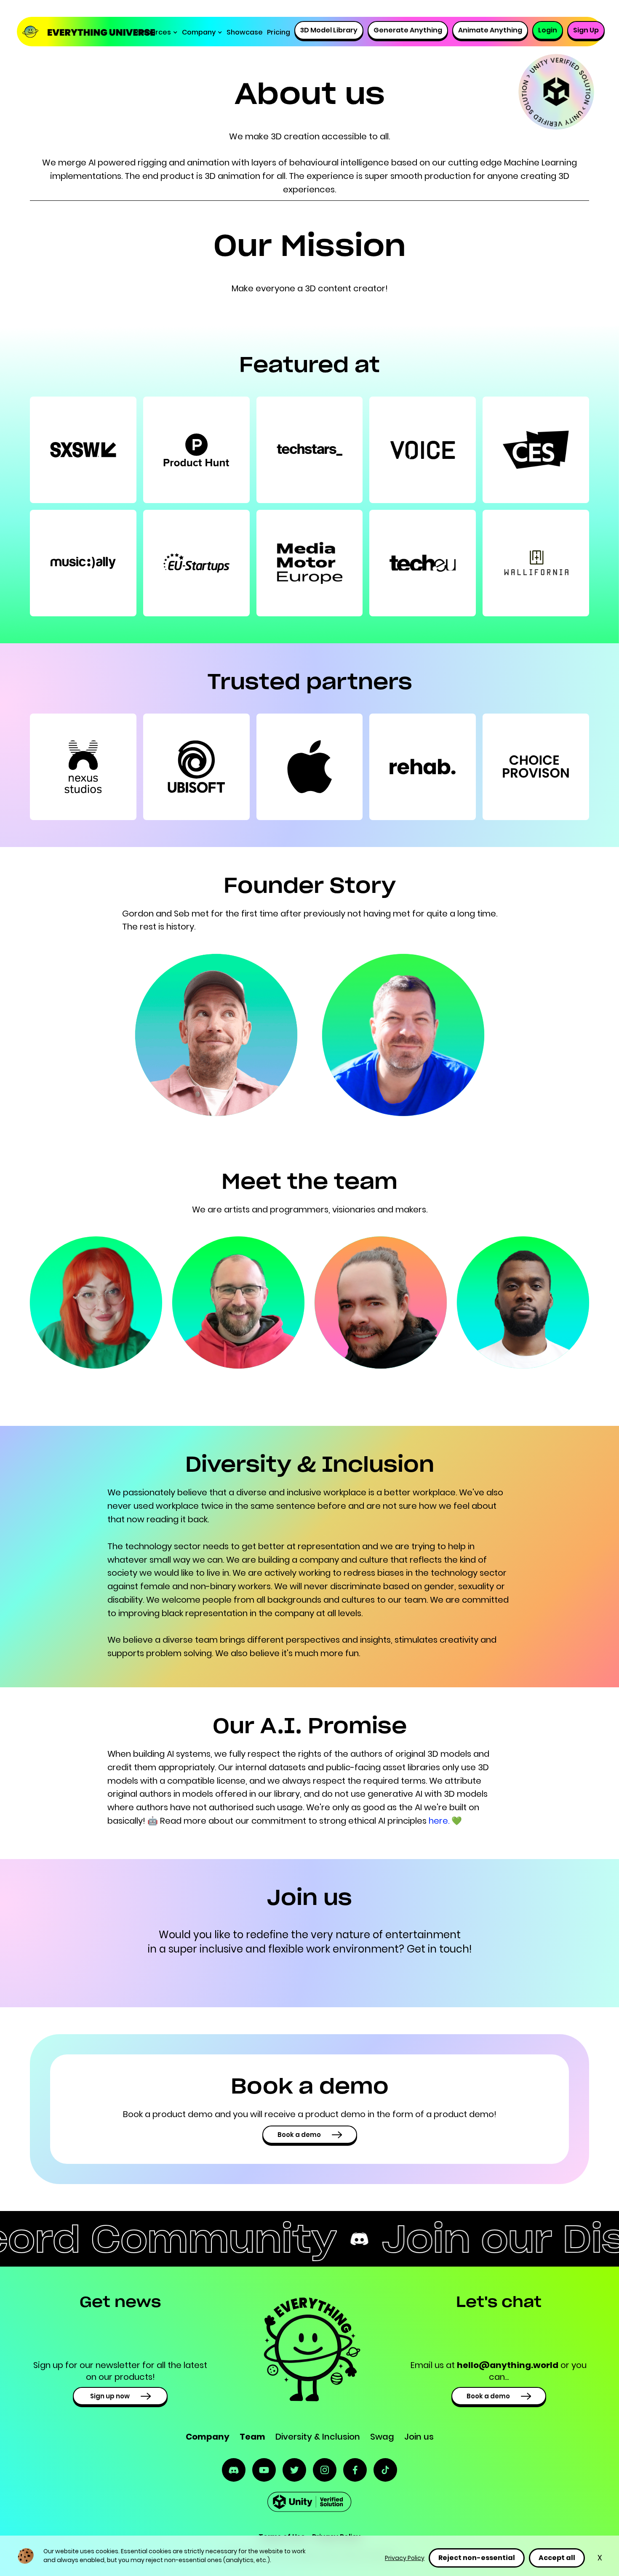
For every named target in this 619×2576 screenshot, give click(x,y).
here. (440, 1821)
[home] (78, 32)
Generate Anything (408, 30)
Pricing (279, 32)
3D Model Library (329, 30)
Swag (382, 2437)
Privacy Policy (405, 2558)
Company (208, 2437)
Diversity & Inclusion (318, 2437)
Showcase (245, 32)
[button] (156, 32)
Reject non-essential (477, 2558)
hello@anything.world (508, 2365)
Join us (419, 2437)
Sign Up (586, 30)
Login (548, 30)
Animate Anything (490, 30)
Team (252, 2437)
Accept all (557, 2558)
